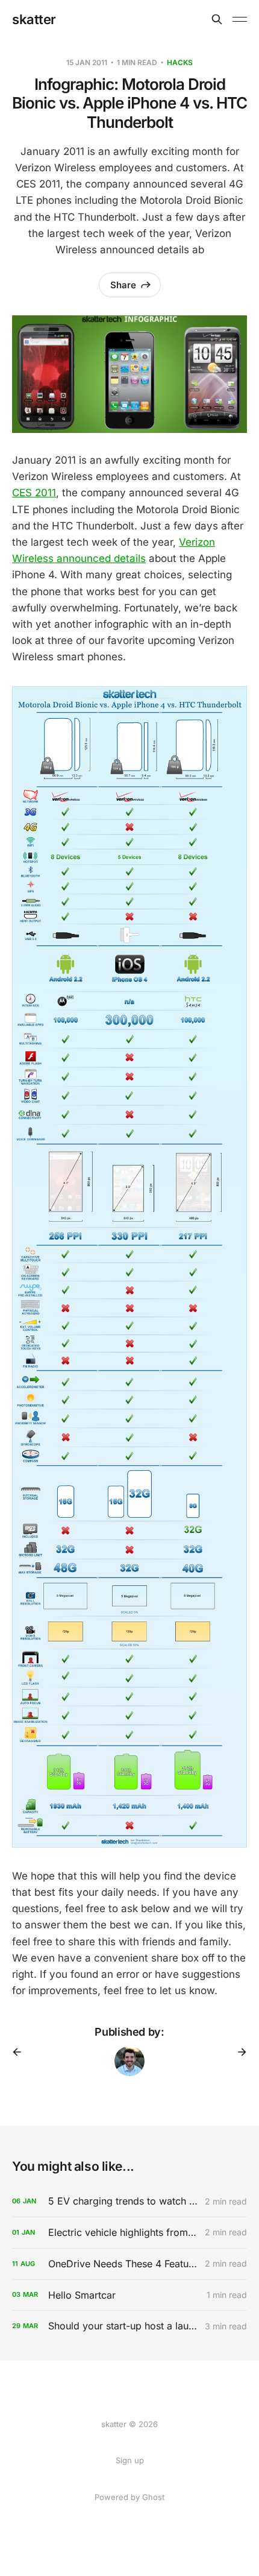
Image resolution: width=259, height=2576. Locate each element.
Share (123, 285)
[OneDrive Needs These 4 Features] (129, 2264)
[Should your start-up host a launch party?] (129, 2326)
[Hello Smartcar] (129, 2295)
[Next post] (238, 2052)
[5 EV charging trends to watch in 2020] (129, 2201)
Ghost (153, 2497)
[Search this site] (217, 19)
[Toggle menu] (240, 19)
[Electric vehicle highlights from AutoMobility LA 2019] (129, 2233)
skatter (34, 19)
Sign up (130, 2460)
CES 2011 (34, 493)
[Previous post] (21, 2052)
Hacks (180, 62)
